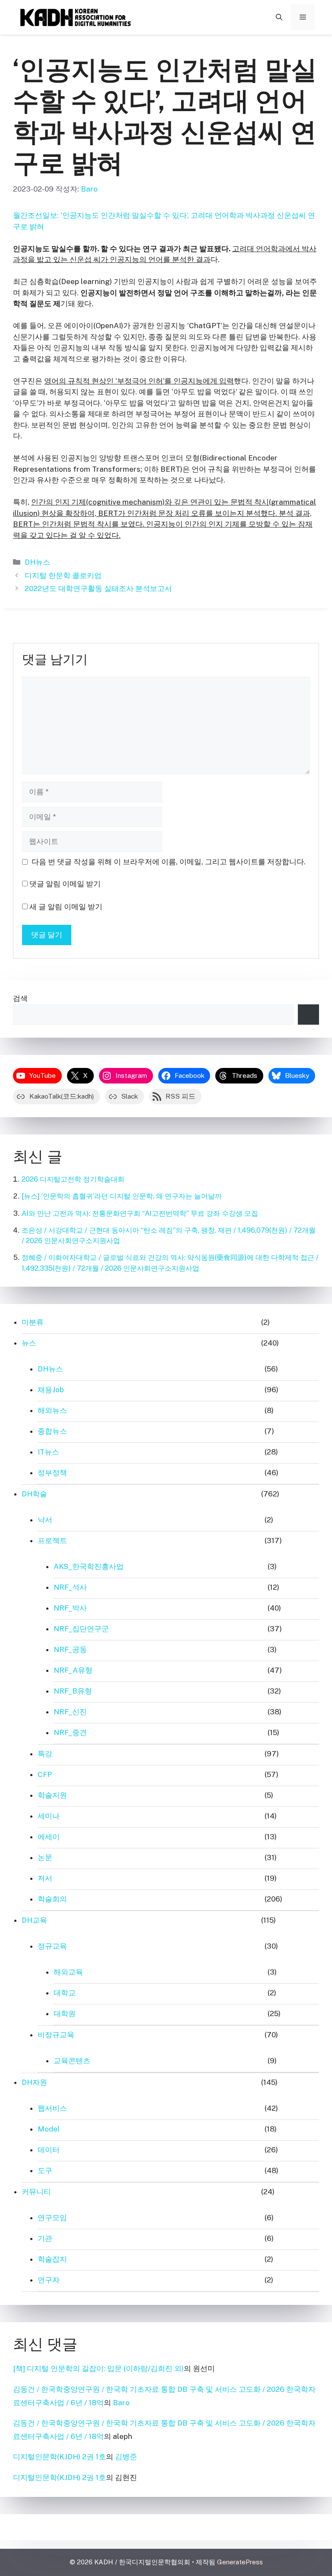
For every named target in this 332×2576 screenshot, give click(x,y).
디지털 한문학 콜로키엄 (63, 575)
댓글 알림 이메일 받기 (65, 884)
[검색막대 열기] (279, 17)
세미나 (49, 1816)
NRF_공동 (70, 1649)
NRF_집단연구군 (81, 1629)
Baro (121, 2403)
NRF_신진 (70, 1712)
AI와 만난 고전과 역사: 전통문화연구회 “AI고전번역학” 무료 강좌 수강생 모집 (140, 1213)
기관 (45, 2238)
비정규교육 (56, 2035)
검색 (20, 998)
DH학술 (34, 1494)
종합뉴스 (52, 1431)
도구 (45, 2170)
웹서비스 (52, 2108)
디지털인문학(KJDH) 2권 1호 (59, 2457)
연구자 (49, 2280)
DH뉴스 (37, 562)
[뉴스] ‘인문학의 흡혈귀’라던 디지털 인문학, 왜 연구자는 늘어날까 (122, 1196)
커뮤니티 (36, 2192)
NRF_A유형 (73, 1670)
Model (49, 2129)
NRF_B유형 (73, 1691)
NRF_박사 (70, 1608)
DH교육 (34, 1920)
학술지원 (52, 1795)
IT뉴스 (48, 1452)
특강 (45, 1754)
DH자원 (34, 2082)
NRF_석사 (70, 1587)
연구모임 (52, 2218)
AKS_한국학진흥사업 (89, 1566)
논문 (45, 1857)
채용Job (51, 1390)
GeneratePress (240, 2562)
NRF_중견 (70, 1732)
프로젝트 (52, 1540)
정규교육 (52, 1946)
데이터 (49, 2150)
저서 (45, 1878)
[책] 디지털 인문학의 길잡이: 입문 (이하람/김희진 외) (98, 2368)
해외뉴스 (52, 1410)
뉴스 (29, 1343)
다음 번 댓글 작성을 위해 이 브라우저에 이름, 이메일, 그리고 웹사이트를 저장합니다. (169, 862)
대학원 (65, 2013)
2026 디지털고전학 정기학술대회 (73, 1179)
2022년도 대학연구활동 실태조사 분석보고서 (98, 588)
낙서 (45, 1520)
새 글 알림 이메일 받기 (66, 907)
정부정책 (52, 1473)
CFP (45, 1774)
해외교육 (68, 1972)
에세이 (49, 1837)
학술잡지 (52, 2259)
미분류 (33, 1322)
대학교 (65, 1993)
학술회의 (52, 1899)
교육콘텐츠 (72, 2061)
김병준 (126, 2457)
